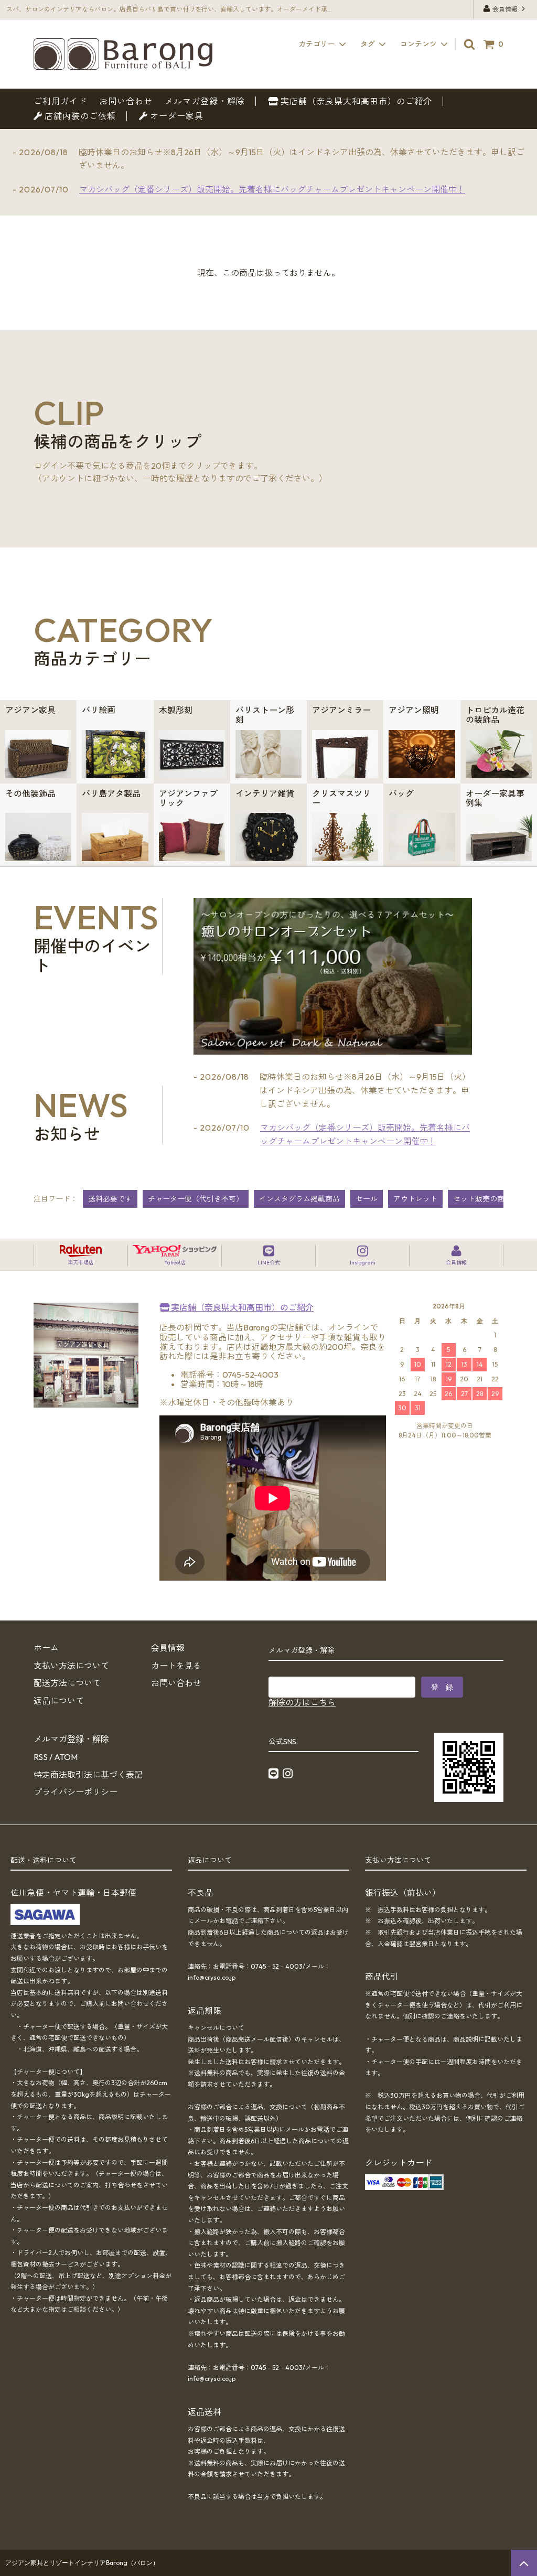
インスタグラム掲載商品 (299, 1199)
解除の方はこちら (302, 1702)
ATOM (66, 1757)
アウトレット (415, 1199)
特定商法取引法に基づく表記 (88, 1775)
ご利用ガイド (60, 101)
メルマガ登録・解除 (205, 101)
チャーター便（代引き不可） (196, 1199)
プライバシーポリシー (76, 1792)
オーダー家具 (176, 116)
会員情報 (505, 9)
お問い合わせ (126, 101)
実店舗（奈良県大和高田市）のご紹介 (355, 101)
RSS (41, 1757)
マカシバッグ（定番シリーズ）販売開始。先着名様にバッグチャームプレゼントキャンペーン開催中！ (272, 189)
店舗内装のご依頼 (79, 116)
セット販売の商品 (482, 1199)
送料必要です (110, 1199)
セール (367, 1199)
